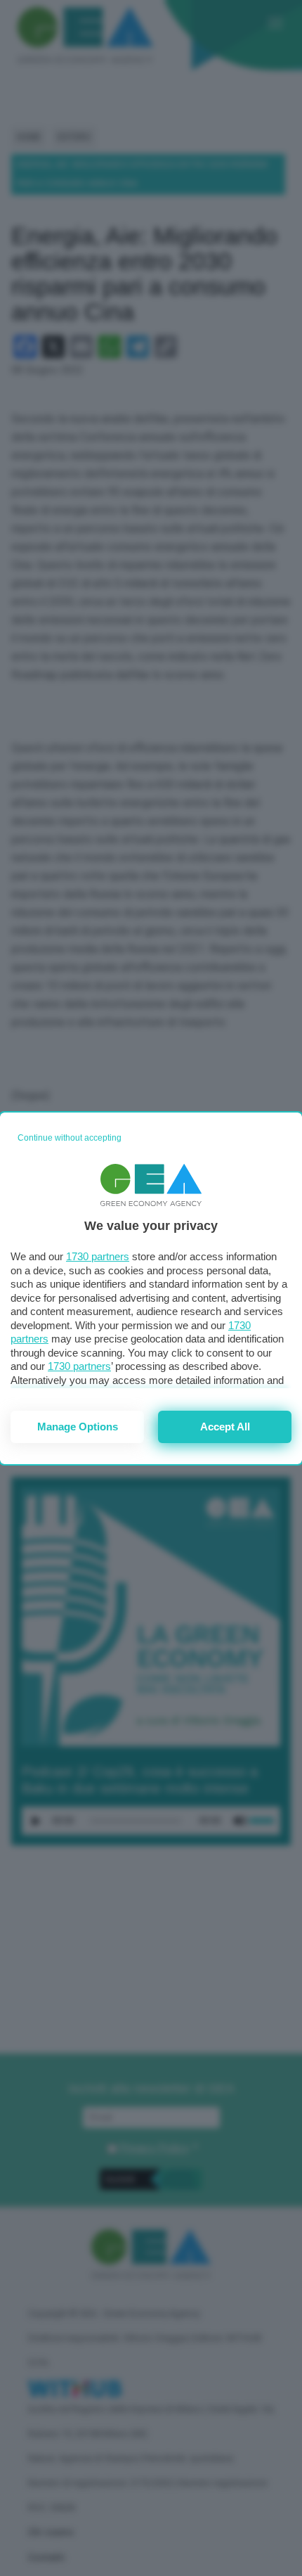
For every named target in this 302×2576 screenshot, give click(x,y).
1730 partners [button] (98, 1256)
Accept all (225, 1427)
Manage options (78, 1427)
